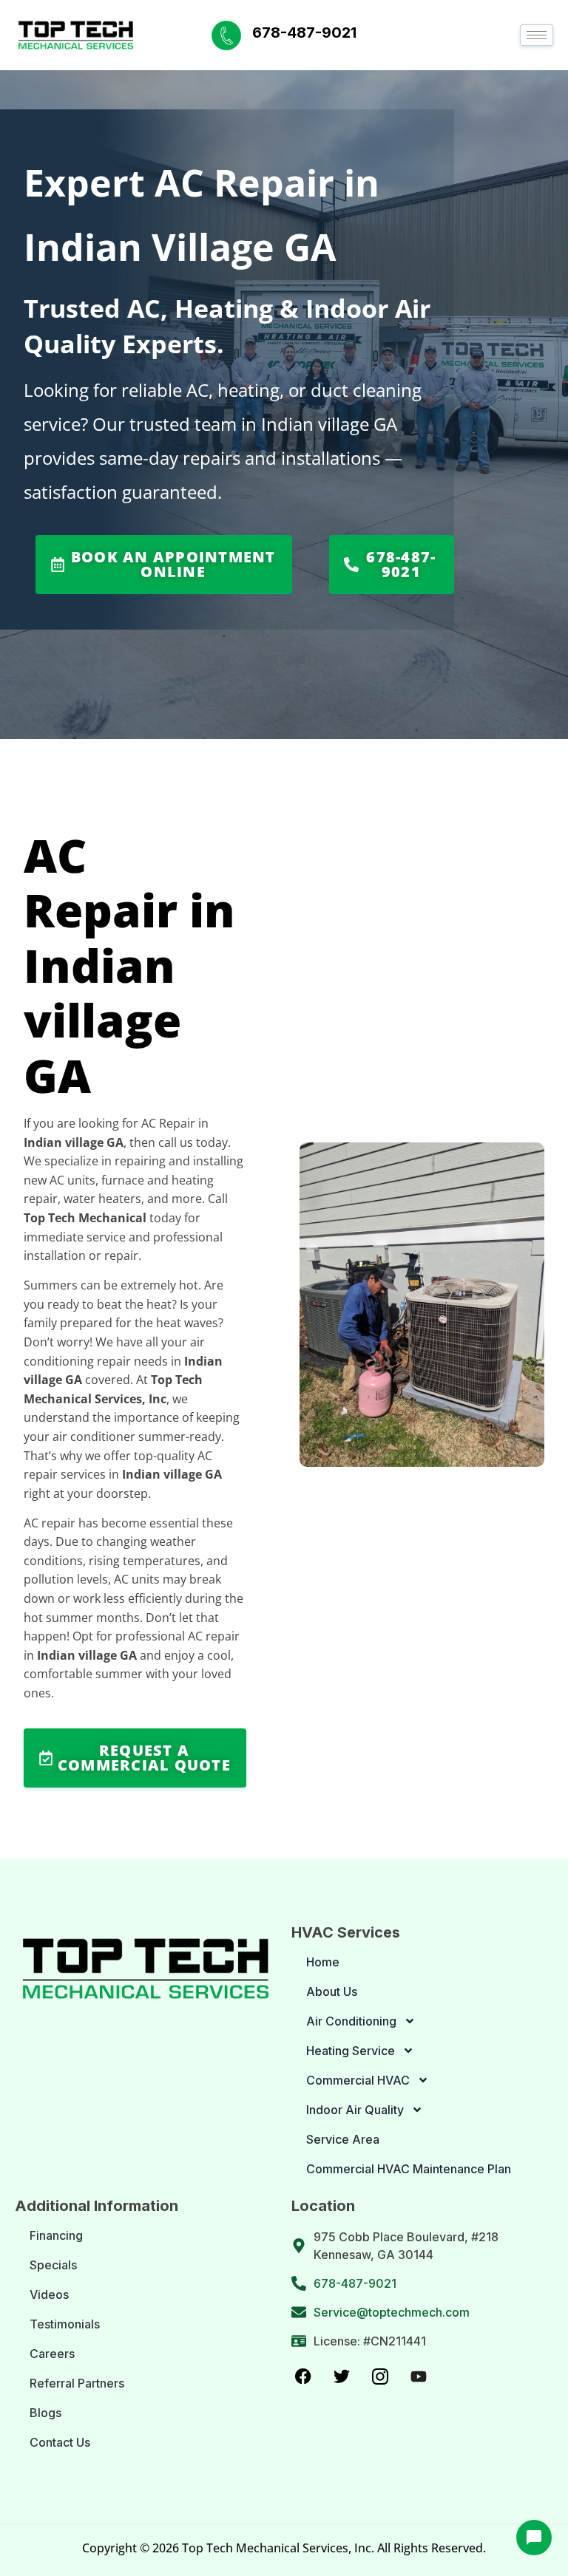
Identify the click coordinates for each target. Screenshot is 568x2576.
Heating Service (351, 2051)
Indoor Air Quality (355, 2110)
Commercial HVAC (358, 2080)
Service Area (343, 2139)
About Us (332, 1991)
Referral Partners (77, 2383)
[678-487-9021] (226, 35)
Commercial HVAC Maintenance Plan (409, 2169)
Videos (49, 2294)
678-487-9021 (304, 33)
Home (323, 1962)
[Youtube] (419, 2376)
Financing (56, 2235)
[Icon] (303, 2376)
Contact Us (60, 2442)
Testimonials (65, 2324)
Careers (52, 2354)
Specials (53, 2265)
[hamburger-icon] (537, 35)
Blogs (45, 2413)
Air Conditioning (351, 2021)
